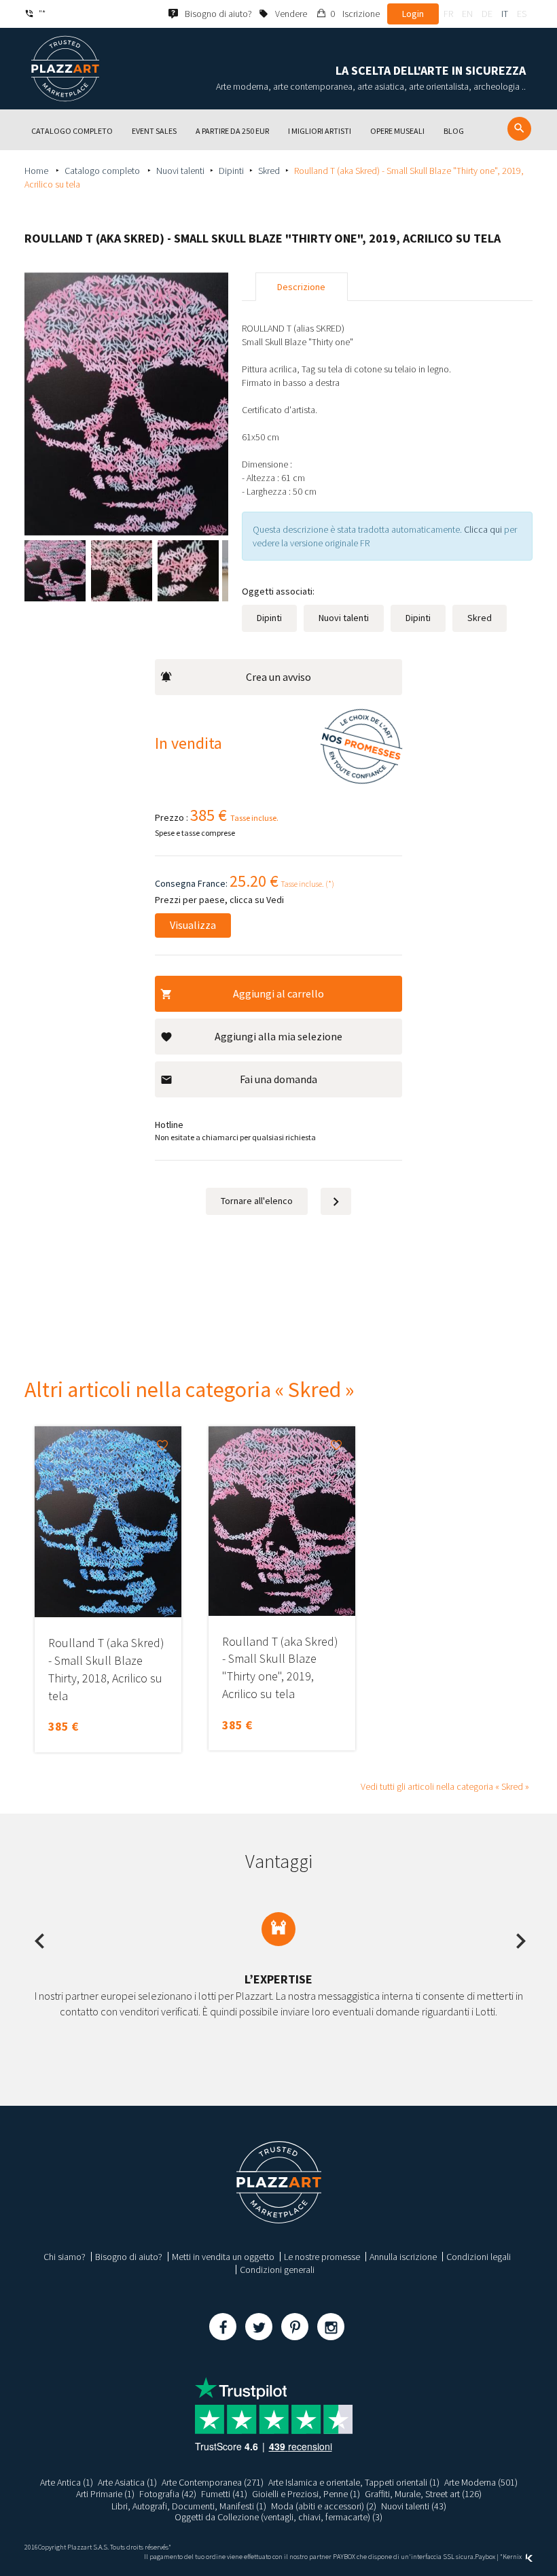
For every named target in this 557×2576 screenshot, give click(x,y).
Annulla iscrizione (403, 2257)
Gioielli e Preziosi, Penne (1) (306, 2494)
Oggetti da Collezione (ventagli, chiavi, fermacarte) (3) (278, 2517)
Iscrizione (361, 14)
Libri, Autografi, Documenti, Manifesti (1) (189, 2506)
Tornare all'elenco (257, 1201)
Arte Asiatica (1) (127, 2482)
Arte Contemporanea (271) (213, 2482)
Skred (269, 171)
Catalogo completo (103, 171)
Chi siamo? (65, 2257)
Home (37, 171)
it (505, 14)
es (522, 14)
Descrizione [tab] (301, 287)
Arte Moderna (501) (481, 2482)
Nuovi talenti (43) (414, 2506)
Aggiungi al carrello (278, 993)
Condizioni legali (479, 2257)
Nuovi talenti (180, 171)
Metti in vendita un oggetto (223, 2257)
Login (413, 14)
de (487, 14)
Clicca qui (484, 529)
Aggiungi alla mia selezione (278, 1036)
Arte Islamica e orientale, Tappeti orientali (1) (354, 2482)
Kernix (513, 2557)
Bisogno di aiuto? (129, 2257)
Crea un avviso (278, 677)
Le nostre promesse (322, 2257)
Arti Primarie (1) (105, 2494)
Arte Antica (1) (67, 2482)
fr (448, 14)
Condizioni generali (277, 2270)
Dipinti (231, 171)
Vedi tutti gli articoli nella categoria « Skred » (445, 1786)
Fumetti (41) (224, 2494)
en (467, 14)
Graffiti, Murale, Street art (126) (423, 2494)
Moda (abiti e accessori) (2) (324, 2506)
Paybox (485, 2557)
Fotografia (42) (168, 2494)
